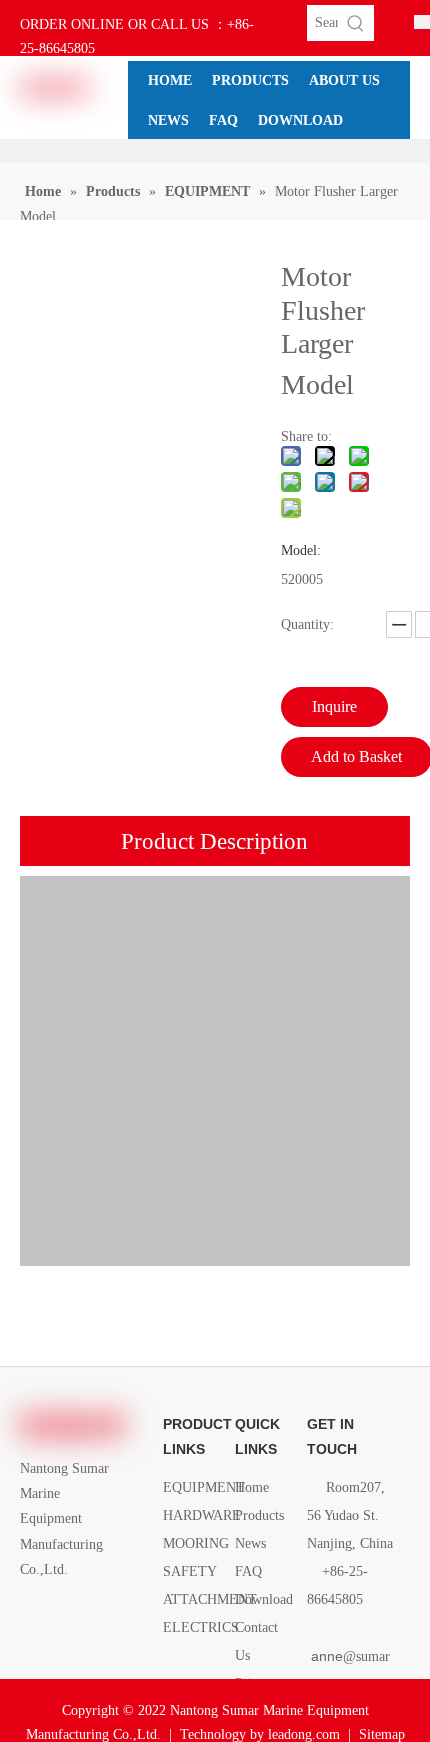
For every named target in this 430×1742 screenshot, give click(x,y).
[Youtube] (32, 1639)
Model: (301, 551)
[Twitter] (100, 1614)
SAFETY (190, 1571)
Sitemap (382, 1734)
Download (264, 1599)
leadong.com (304, 1734)
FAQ (248, 1571)
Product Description (214, 841)
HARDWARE (202, 1515)
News (250, 1543)
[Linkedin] (66, 1614)
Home (252, 1487)
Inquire (334, 706)
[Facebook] (32, 1614)
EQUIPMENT (204, 1487)
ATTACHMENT (210, 1599)
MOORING (196, 1543)
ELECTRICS (201, 1627)
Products (259, 1515)
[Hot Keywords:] (356, 23)
